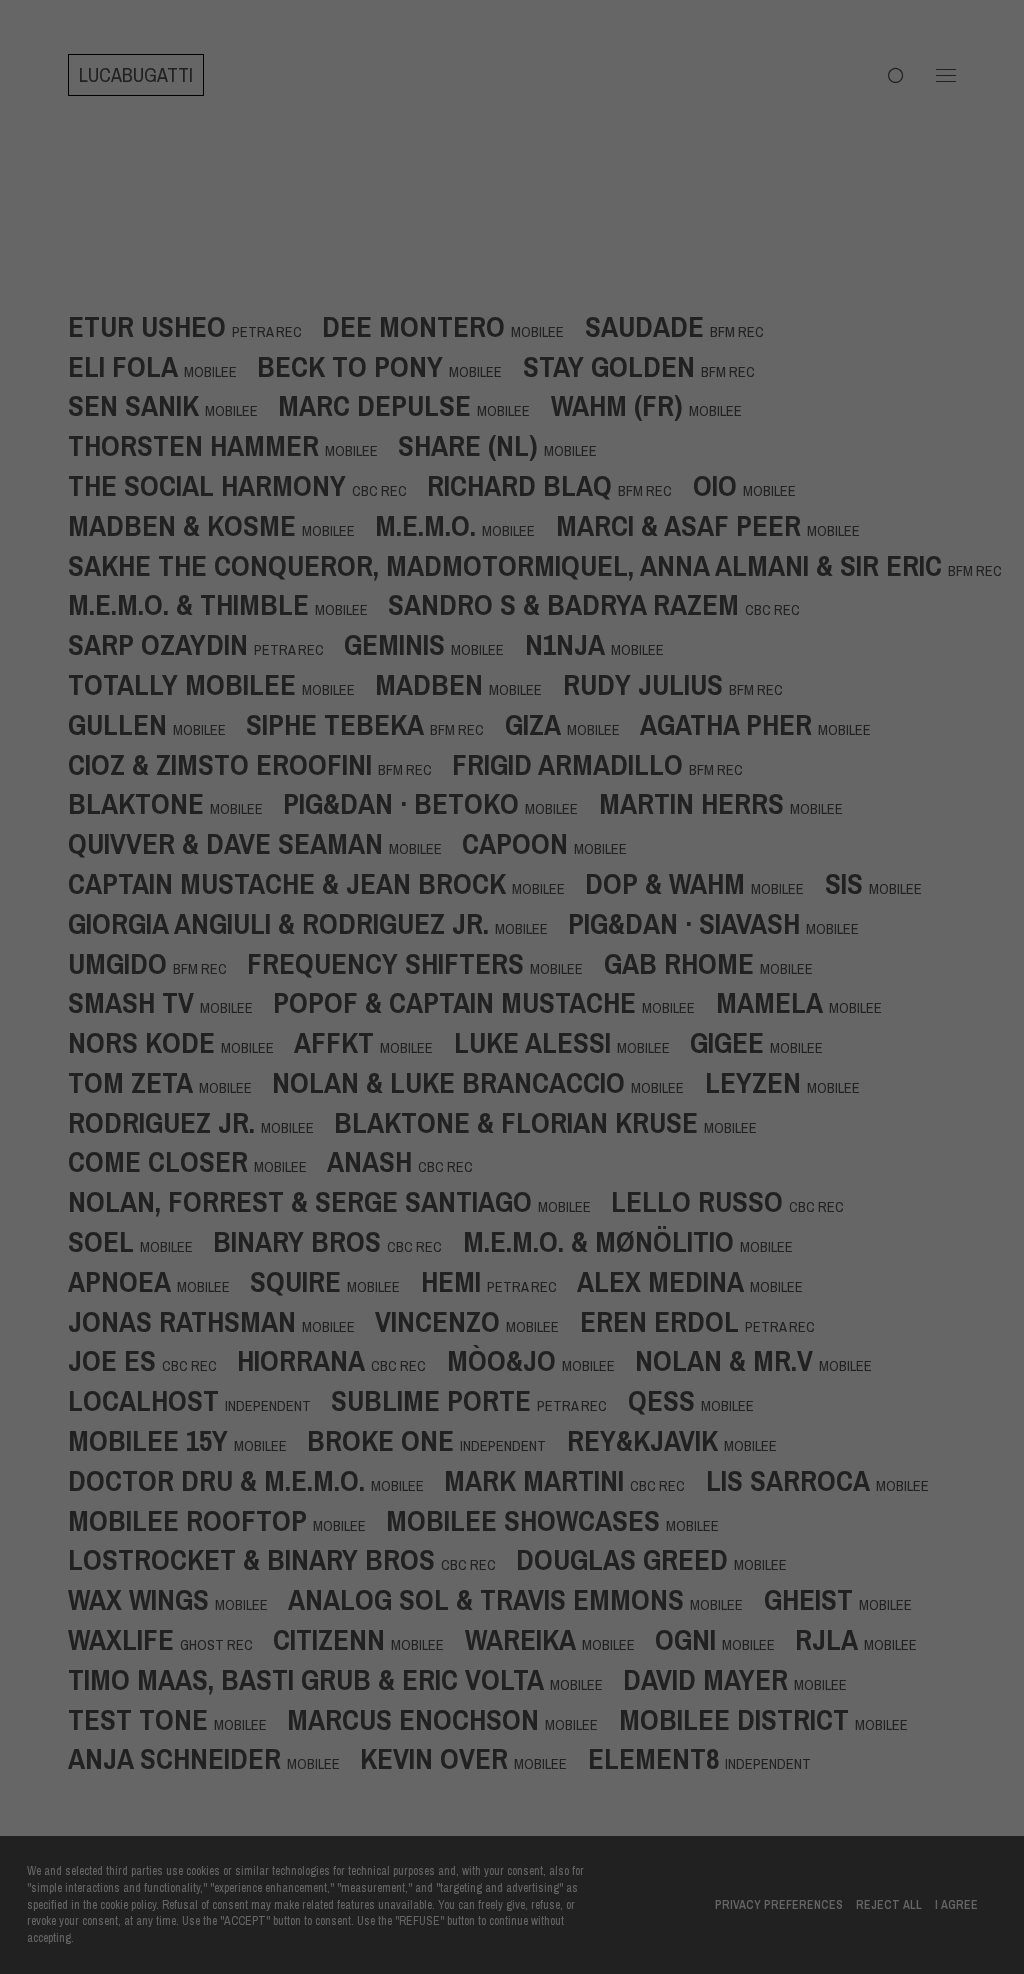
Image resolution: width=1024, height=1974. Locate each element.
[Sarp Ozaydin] (206, 643)
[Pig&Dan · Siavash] (723, 922)
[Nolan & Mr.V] (763, 1359)
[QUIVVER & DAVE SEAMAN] (265, 842)
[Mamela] (809, 1001)
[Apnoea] (159, 1280)
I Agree (956, 1905)
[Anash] (410, 1160)
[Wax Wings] (178, 1598)
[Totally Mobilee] (221, 683)
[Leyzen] (792, 1081)
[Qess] (701, 1399)
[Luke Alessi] (572, 1041)
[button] (946, 75)
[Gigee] (766, 1041)
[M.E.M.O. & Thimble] (228, 603)
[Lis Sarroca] (827, 1479)
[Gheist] (848, 1598)
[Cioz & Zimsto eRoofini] (260, 763)
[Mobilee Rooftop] (227, 1519)
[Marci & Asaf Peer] (718, 524)
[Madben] (468, 683)
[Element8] (699, 1757)
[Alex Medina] (700, 1280)
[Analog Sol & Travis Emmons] (525, 1598)
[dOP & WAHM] (704, 882)
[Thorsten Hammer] (233, 444)
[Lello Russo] (737, 1200)
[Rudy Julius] (683, 683)
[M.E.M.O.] (465, 524)
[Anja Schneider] (214, 1757)
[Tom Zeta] (170, 1081)
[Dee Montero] (453, 325)
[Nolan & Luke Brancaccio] (488, 1081)
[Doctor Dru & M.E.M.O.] (256, 1479)
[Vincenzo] (477, 1320)
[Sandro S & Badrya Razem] (604, 603)
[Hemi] (499, 1280)
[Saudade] (684, 325)
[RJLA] (866, 1638)
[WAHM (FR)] (656, 404)
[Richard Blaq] (559, 484)
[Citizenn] (368, 1638)
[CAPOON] (554, 842)
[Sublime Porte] (479, 1399)
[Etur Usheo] (195, 325)
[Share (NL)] (507, 444)
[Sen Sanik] (173, 404)
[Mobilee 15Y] (187, 1439)
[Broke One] (436, 1439)
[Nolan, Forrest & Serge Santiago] (339, 1200)
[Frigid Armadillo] (607, 763)
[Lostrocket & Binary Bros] (292, 1558)
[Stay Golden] (649, 365)
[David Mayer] (745, 1678)
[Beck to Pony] (389, 365)
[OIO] (754, 484)
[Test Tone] (177, 1718)
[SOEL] (140, 1240)
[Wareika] (560, 1638)
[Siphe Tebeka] (375, 723)
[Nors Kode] (181, 1041)
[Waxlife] (170, 1638)
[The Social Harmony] (247, 484)
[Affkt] (373, 1041)
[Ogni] (725, 1638)
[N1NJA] (604, 643)
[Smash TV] (170, 1001)
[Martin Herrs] (731, 802)
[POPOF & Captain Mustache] (494, 1001)
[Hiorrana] (341, 1359)
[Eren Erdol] (707, 1320)
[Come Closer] (197, 1160)
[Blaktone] (175, 802)
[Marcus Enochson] (452, 1718)
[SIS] (883, 882)
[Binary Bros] (337, 1240)
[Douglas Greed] (661, 1558)
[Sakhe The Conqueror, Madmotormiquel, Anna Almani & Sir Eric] (545, 564)
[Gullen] (157, 723)
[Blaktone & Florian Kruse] (555, 1121)
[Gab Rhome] (718, 962)
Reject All (889, 1905)
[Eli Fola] (162, 365)
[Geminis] (434, 643)
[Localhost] (199, 1399)
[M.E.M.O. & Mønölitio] (638, 1240)
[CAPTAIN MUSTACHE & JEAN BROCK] (326, 882)
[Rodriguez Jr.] (201, 1121)
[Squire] (335, 1280)
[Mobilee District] (773, 1718)
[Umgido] (157, 962)
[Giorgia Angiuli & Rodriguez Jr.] (318, 922)
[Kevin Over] (473, 1757)
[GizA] (572, 723)
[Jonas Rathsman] (221, 1320)
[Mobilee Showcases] (562, 1519)
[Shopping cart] (886, 75)
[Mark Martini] (574, 1479)
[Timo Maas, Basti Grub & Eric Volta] (345, 1678)
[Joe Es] (152, 1359)
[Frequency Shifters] (425, 962)
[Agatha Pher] (765, 723)
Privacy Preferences (779, 1905)
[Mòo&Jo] (541, 1359)
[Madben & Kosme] (221, 524)
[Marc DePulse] (414, 404)
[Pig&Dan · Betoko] (440, 802)
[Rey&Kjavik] (682, 1439)
